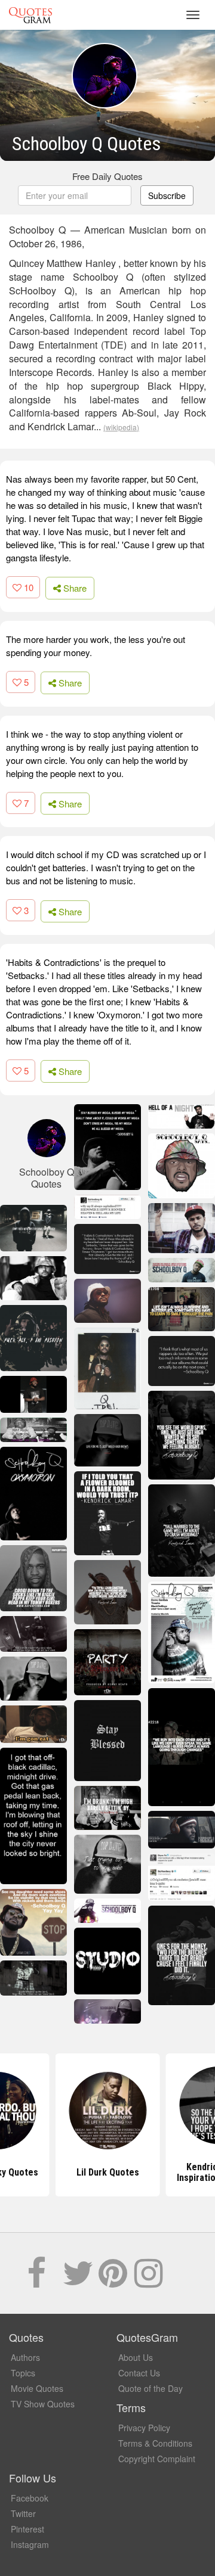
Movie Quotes (37, 2388)
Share (74, 588)
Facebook (30, 2498)
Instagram (30, 2544)
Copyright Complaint (157, 2459)
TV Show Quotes (43, 2404)
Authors (25, 2357)
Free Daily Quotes (107, 176)
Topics (23, 2373)
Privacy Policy (144, 2428)
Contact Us (139, 2373)
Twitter (23, 2513)
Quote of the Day (150, 2388)
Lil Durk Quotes (108, 2172)
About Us (136, 2357)
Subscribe (167, 195)
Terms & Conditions (155, 2443)
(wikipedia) (121, 427)
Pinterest (27, 2529)
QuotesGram (30, 15)
